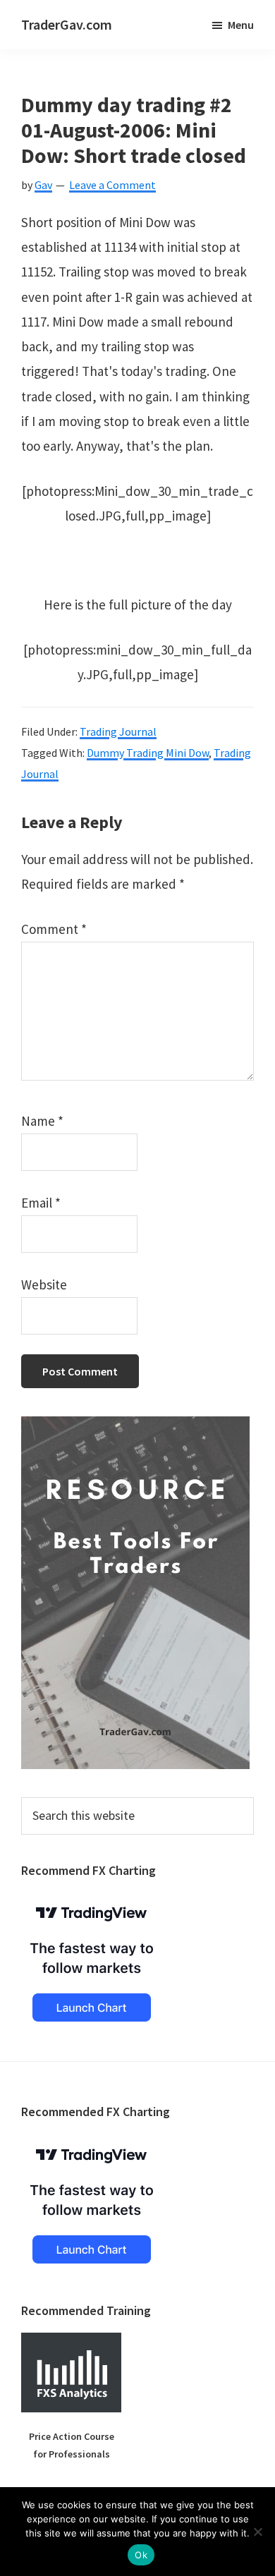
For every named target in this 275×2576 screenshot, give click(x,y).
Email (41, 1203)
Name (42, 1121)
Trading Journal (118, 731)
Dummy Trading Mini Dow (148, 753)
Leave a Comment (112, 185)
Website (44, 1284)
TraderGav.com (67, 24)
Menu (241, 25)
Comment (54, 929)
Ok (141, 2555)
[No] (257, 2532)
